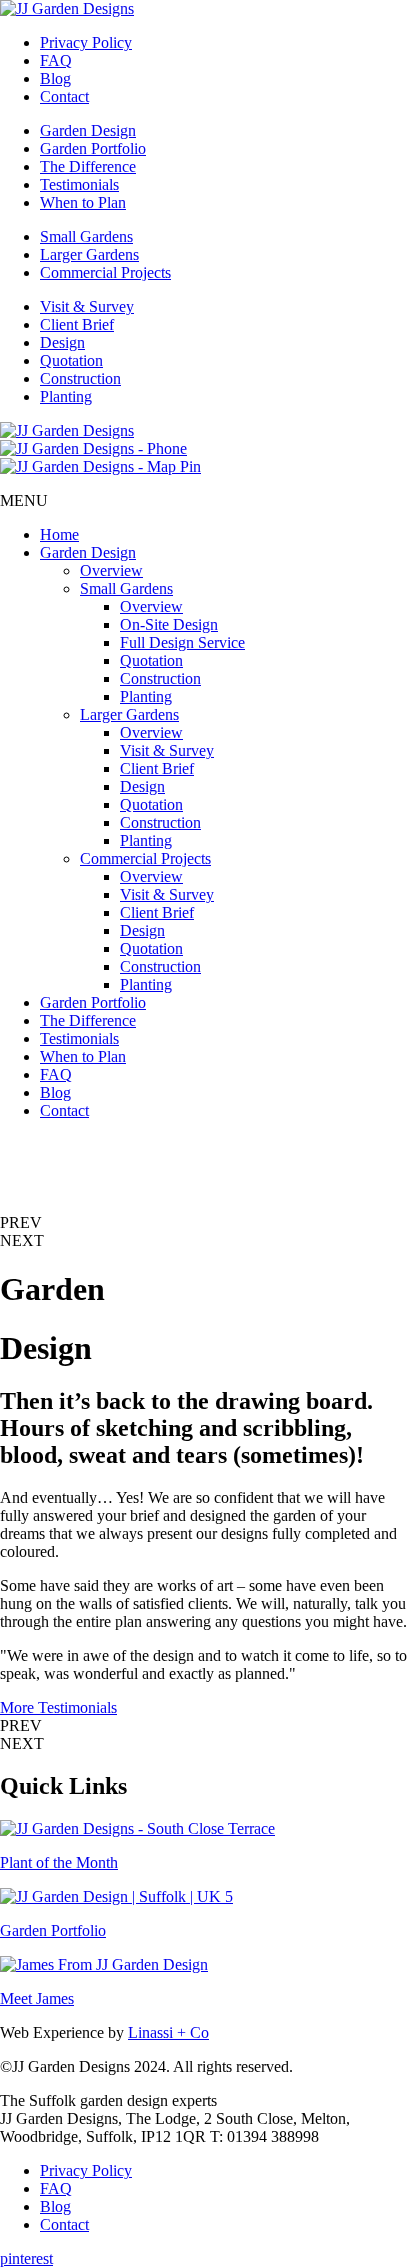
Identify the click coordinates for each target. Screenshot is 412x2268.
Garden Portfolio (93, 148)
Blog (55, 78)
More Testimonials (58, 1707)
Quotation (71, 360)
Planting (66, 396)
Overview (111, 570)
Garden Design (88, 130)
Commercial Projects (105, 272)
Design (62, 342)
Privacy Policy (86, 42)
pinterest (26, 2258)
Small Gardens (86, 236)
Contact (64, 96)
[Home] (67, 8)
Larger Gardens (89, 254)
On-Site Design (169, 624)
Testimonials (79, 184)
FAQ (56, 60)
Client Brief (77, 324)
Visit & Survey (87, 306)
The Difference (88, 166)
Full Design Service (182, 642)
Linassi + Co (168, 2032)
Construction (80, 378)
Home (59, 534)
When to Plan (83, 202)
